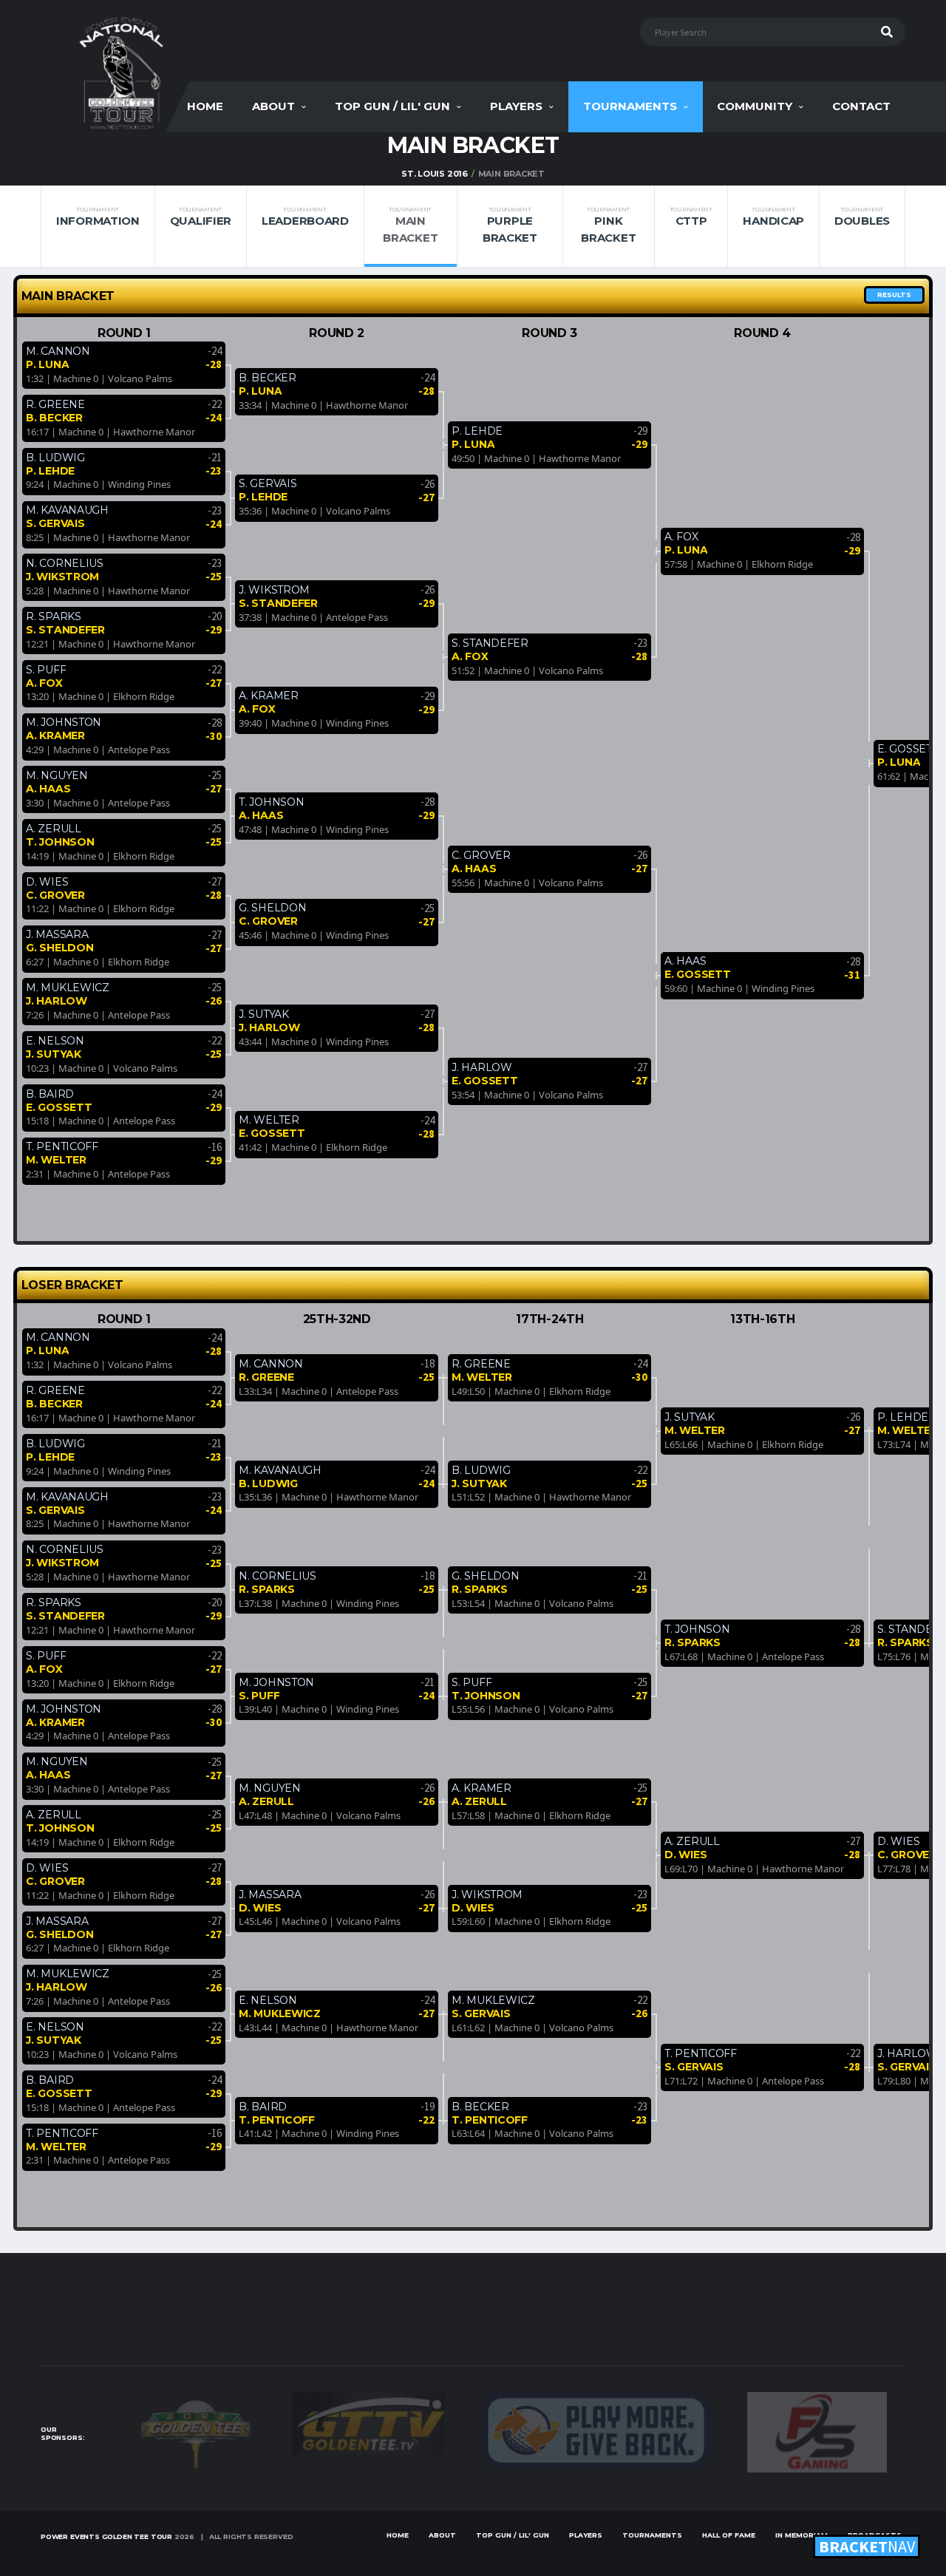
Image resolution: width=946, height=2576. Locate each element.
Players (516, 106)
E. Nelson (55, 1041)
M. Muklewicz (68, 988)
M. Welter (56, 1160)
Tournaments (630, 106)
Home (205, 106)
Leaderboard (305, 217)
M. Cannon (58, 351)
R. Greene (55, 404)
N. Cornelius (65, 563)
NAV (867, 2546)
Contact (861, 106)
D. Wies (47, 882)
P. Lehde (50, 471)
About (273, 106)
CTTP (691, 217)
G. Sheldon (59, 948)
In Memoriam (802, 2535)
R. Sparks (53, 616)
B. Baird (50, 1094)
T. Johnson (60, 842)
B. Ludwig (55, 458)
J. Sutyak (53, 1054)
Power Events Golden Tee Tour (106, 2536)
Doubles (862, 217)
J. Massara (57, 934)
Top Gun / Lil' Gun (392, 106)
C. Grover (55, 895)
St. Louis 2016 (435, 174)
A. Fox (44, 683)
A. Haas (48, 789)
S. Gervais (55, 523)
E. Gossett (59, 1107)
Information (98, 217)
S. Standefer (65, 630)
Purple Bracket (510, 225)
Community (755, 106)
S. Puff (46, 670)
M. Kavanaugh (67, 510)
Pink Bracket (608, 225)
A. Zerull (53, 829)
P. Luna (47, 364)
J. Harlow (56, 1001)
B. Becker (54, 418)
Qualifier (201, 217)
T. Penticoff (62, 1146)
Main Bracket (410, 225)
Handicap (773, 217)
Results (894, 295)
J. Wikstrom (62, 577)
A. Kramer (55, 735)
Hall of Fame (729, 2535)
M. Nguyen (57, 775)
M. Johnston (64, 722)
